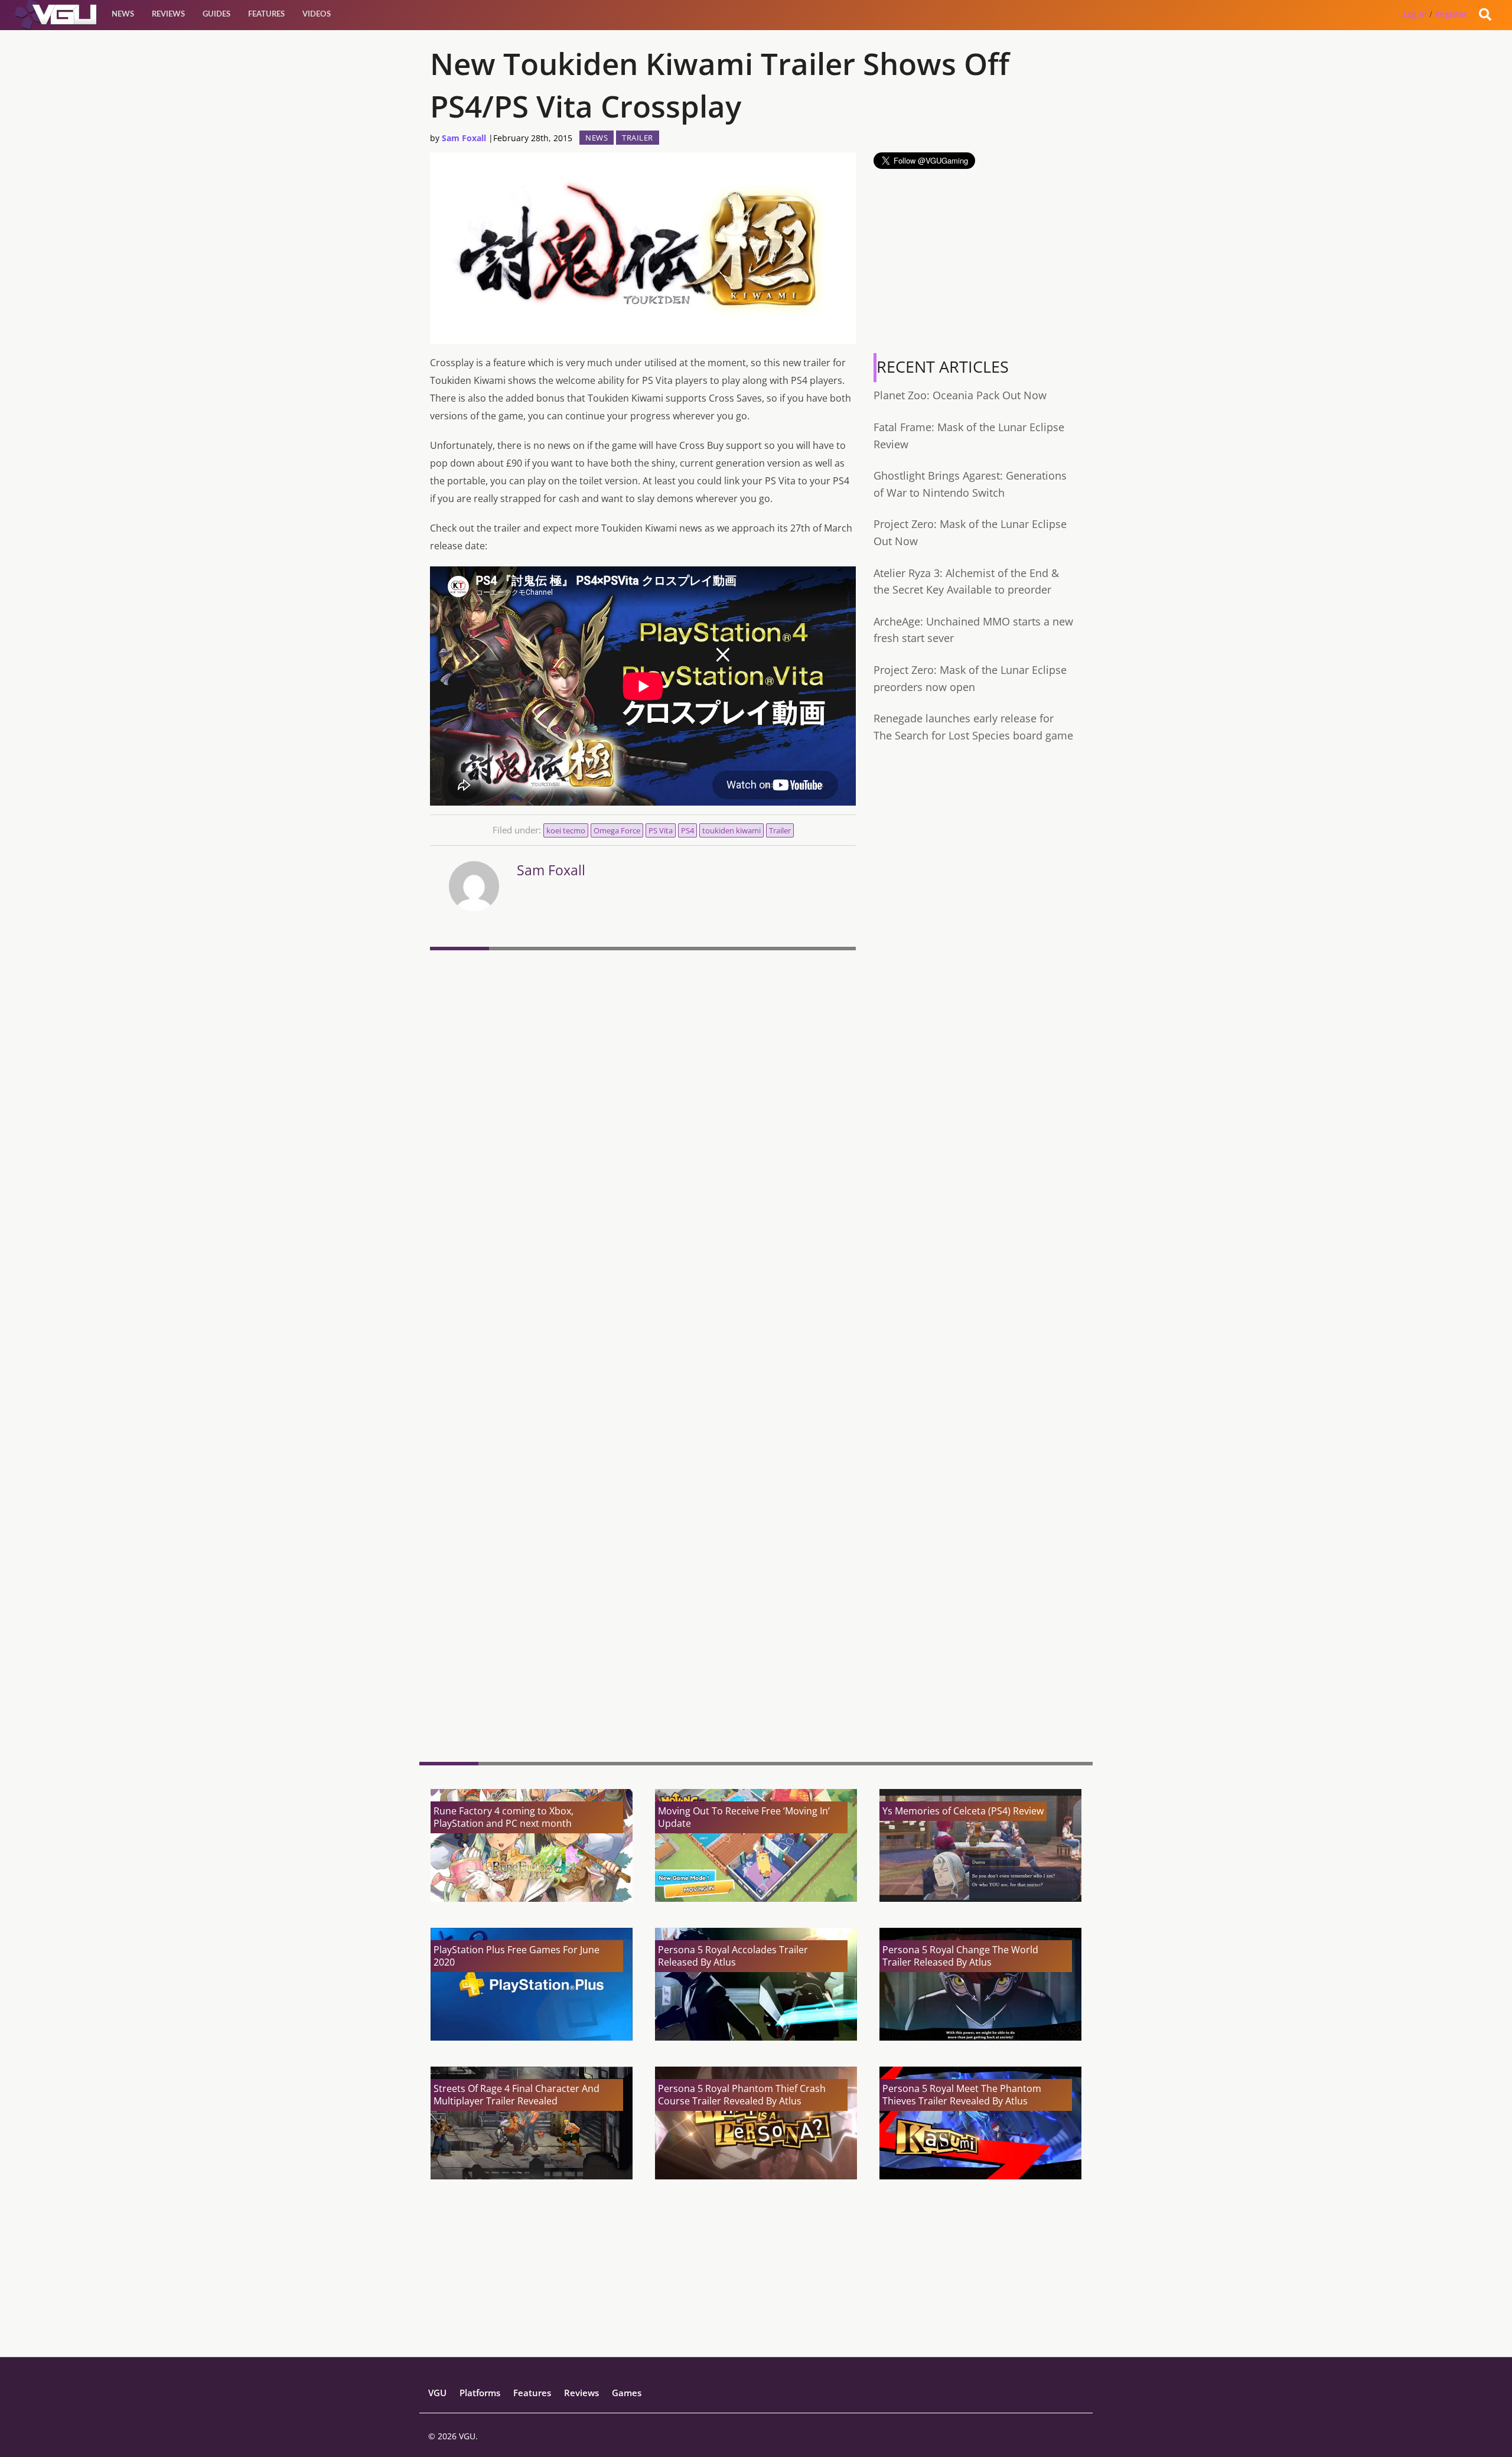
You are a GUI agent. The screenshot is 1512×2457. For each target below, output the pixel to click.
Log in (1415, 14)
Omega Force (617, 830)
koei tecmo (566, 830)
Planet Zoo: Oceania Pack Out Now (960, 395)
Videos (317, 14)
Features (266, 14)
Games (627, 2393)
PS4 (687, 830)
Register (1451, 14)
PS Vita (661, 830)
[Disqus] (643, 1117)
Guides (216, 14)
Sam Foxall (464, 138)
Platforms (480, 2393)
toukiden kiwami (731, 830)
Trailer (638, 138)
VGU (437, 2393)
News (123, 14)
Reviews (168, 14)
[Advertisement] (643, 1661)
